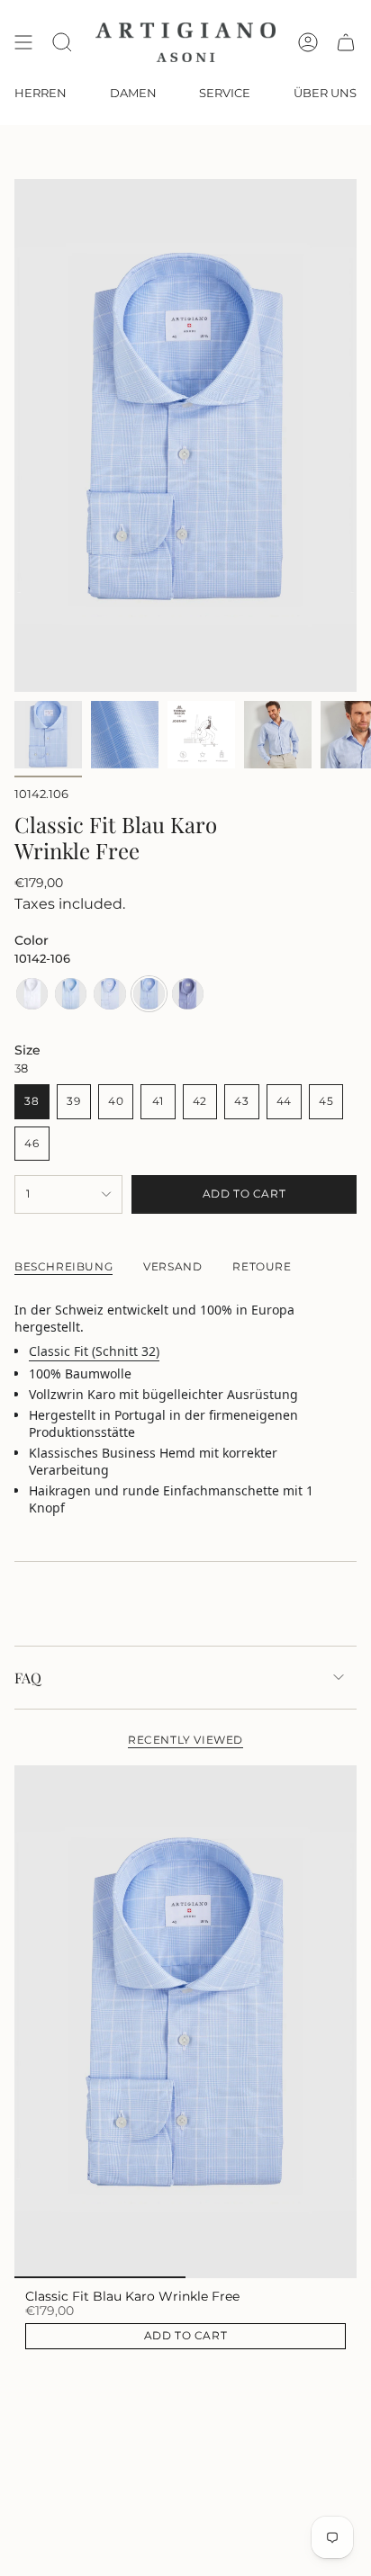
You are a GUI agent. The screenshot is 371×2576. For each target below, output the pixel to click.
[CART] (346, 42)
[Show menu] (23, 42)
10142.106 (41, 794)
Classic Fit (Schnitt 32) (94, 1351)
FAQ (28, 1678)
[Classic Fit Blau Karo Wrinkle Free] (185, 2022)
